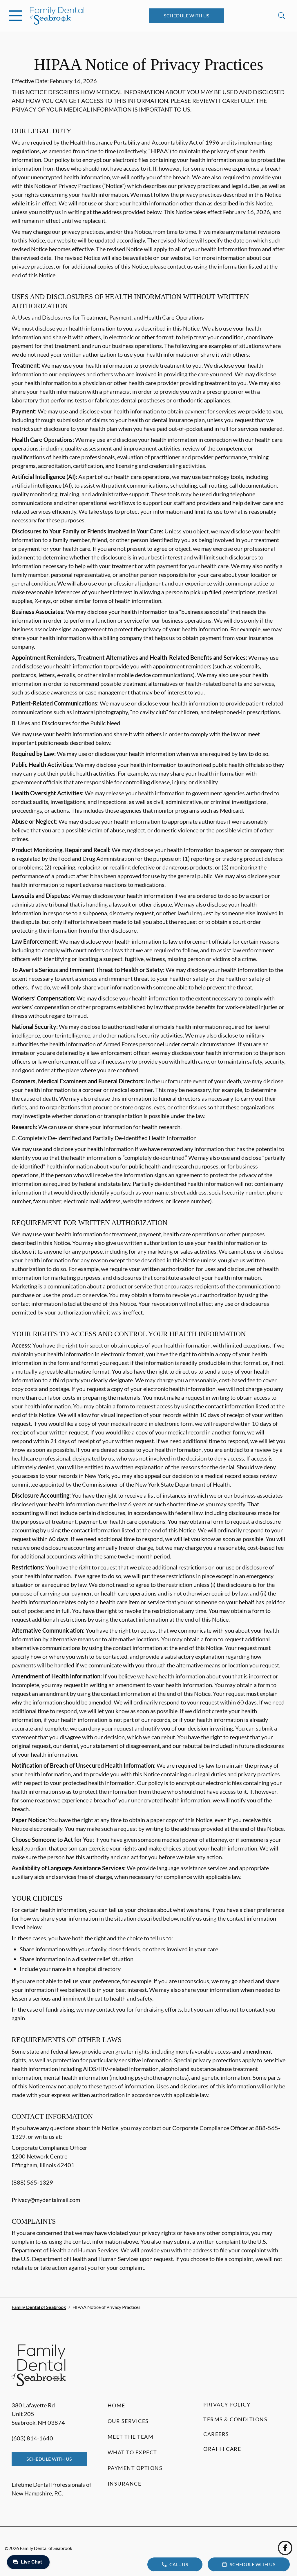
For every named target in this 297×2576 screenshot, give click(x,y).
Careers (216, 2434)
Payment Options (135, 2468)
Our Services (128, 2421)
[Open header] (15, 16)
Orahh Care (222, 2449)
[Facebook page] (285, 2548)
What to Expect (132, 2452)
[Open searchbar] (282, 16)
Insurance (125, 2484)
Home (116, 2405)
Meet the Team (131, 2437)
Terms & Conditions (235, 2419)
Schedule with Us (187, 16)
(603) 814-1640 (32, 2438)
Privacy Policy (227, 2404)
